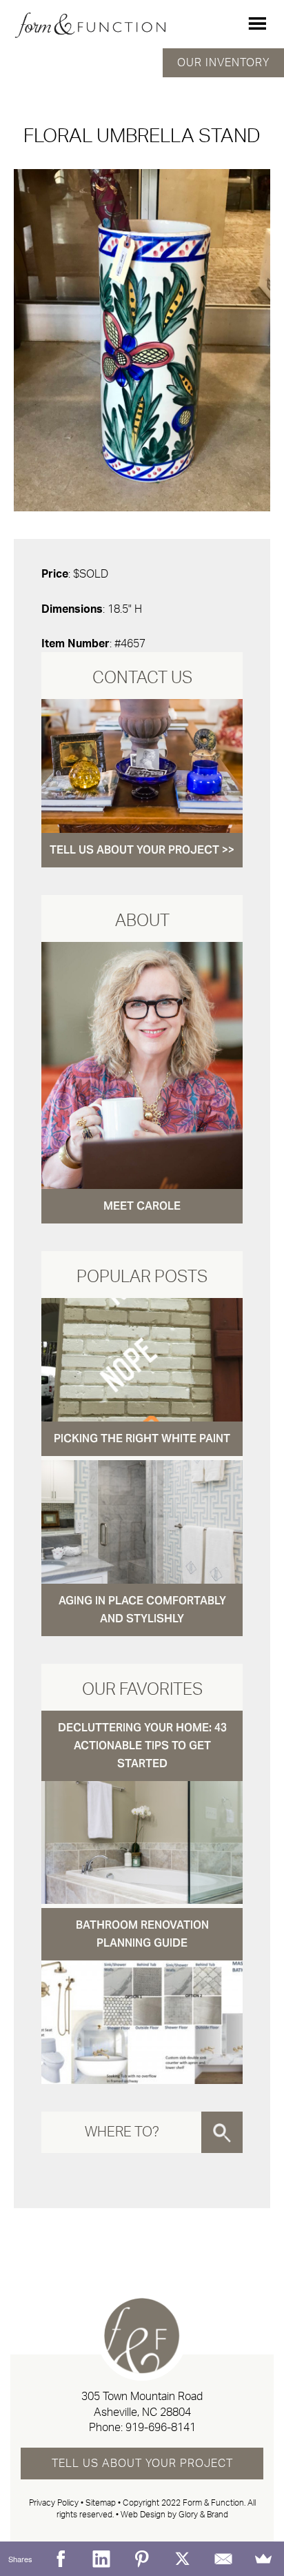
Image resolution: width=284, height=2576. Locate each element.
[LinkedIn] (102, 2559)
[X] (182, 2559)
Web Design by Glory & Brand (174, 2515)
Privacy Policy (54, 2503)
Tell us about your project (142, 2464)
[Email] (223, 2559)
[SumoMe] (264, 2559)
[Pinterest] (142, 2559)
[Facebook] (61, 2559)
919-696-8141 (161, 2428)
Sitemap (101, 2503)
